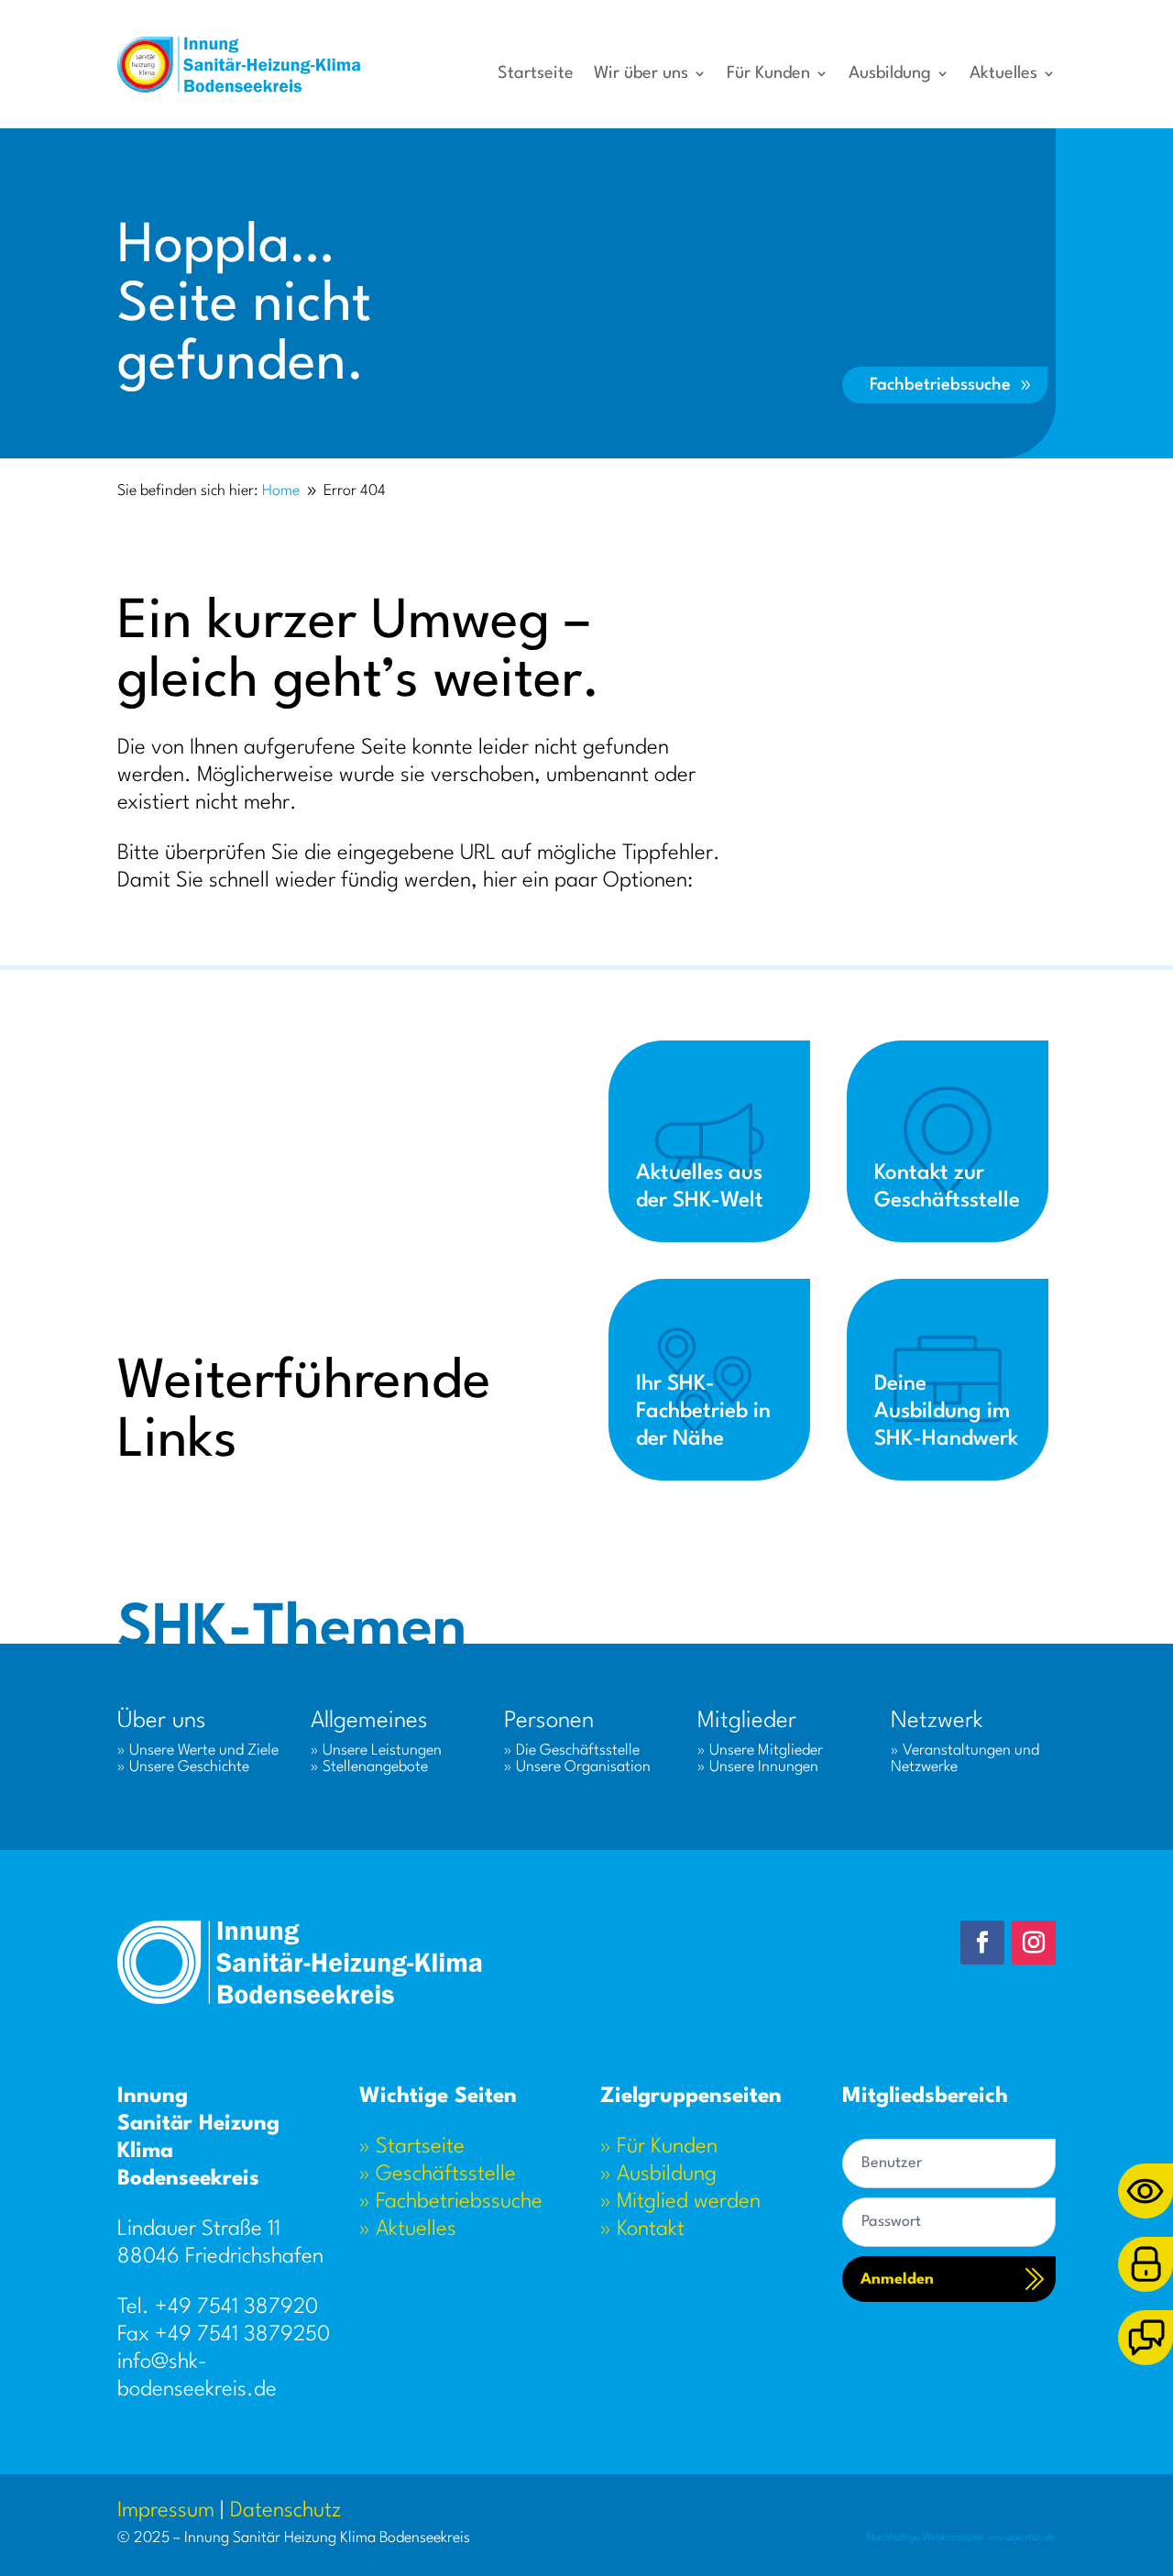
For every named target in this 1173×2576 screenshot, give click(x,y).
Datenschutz (285, 2511)
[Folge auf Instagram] (1034, 1943)
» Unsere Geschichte (183, 1767)
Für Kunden (768, 74)
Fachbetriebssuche (940, 385)
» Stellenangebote (369, 1767)
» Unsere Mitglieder (760, 1750)
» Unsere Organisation (577, 1767)
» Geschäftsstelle (438, 2174)
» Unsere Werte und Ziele (198, 1750)
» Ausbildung (658, 2174)
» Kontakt (642, 2229)
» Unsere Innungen (758, 1767)
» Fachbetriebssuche (451, 2202)
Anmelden (897, 2279)
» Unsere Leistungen (376, 1750)
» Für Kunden (659, 2147)
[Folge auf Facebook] (982, 1943)
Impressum (166, 2511)
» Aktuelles (408, 2229)
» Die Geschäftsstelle (572, 1750)
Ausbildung (890, 74)
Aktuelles (1003, 74)
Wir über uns (641, 74)
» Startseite (412, 2147)
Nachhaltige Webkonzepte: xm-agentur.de (961, 2538)
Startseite (536, 74)
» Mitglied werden (680, 2202)
